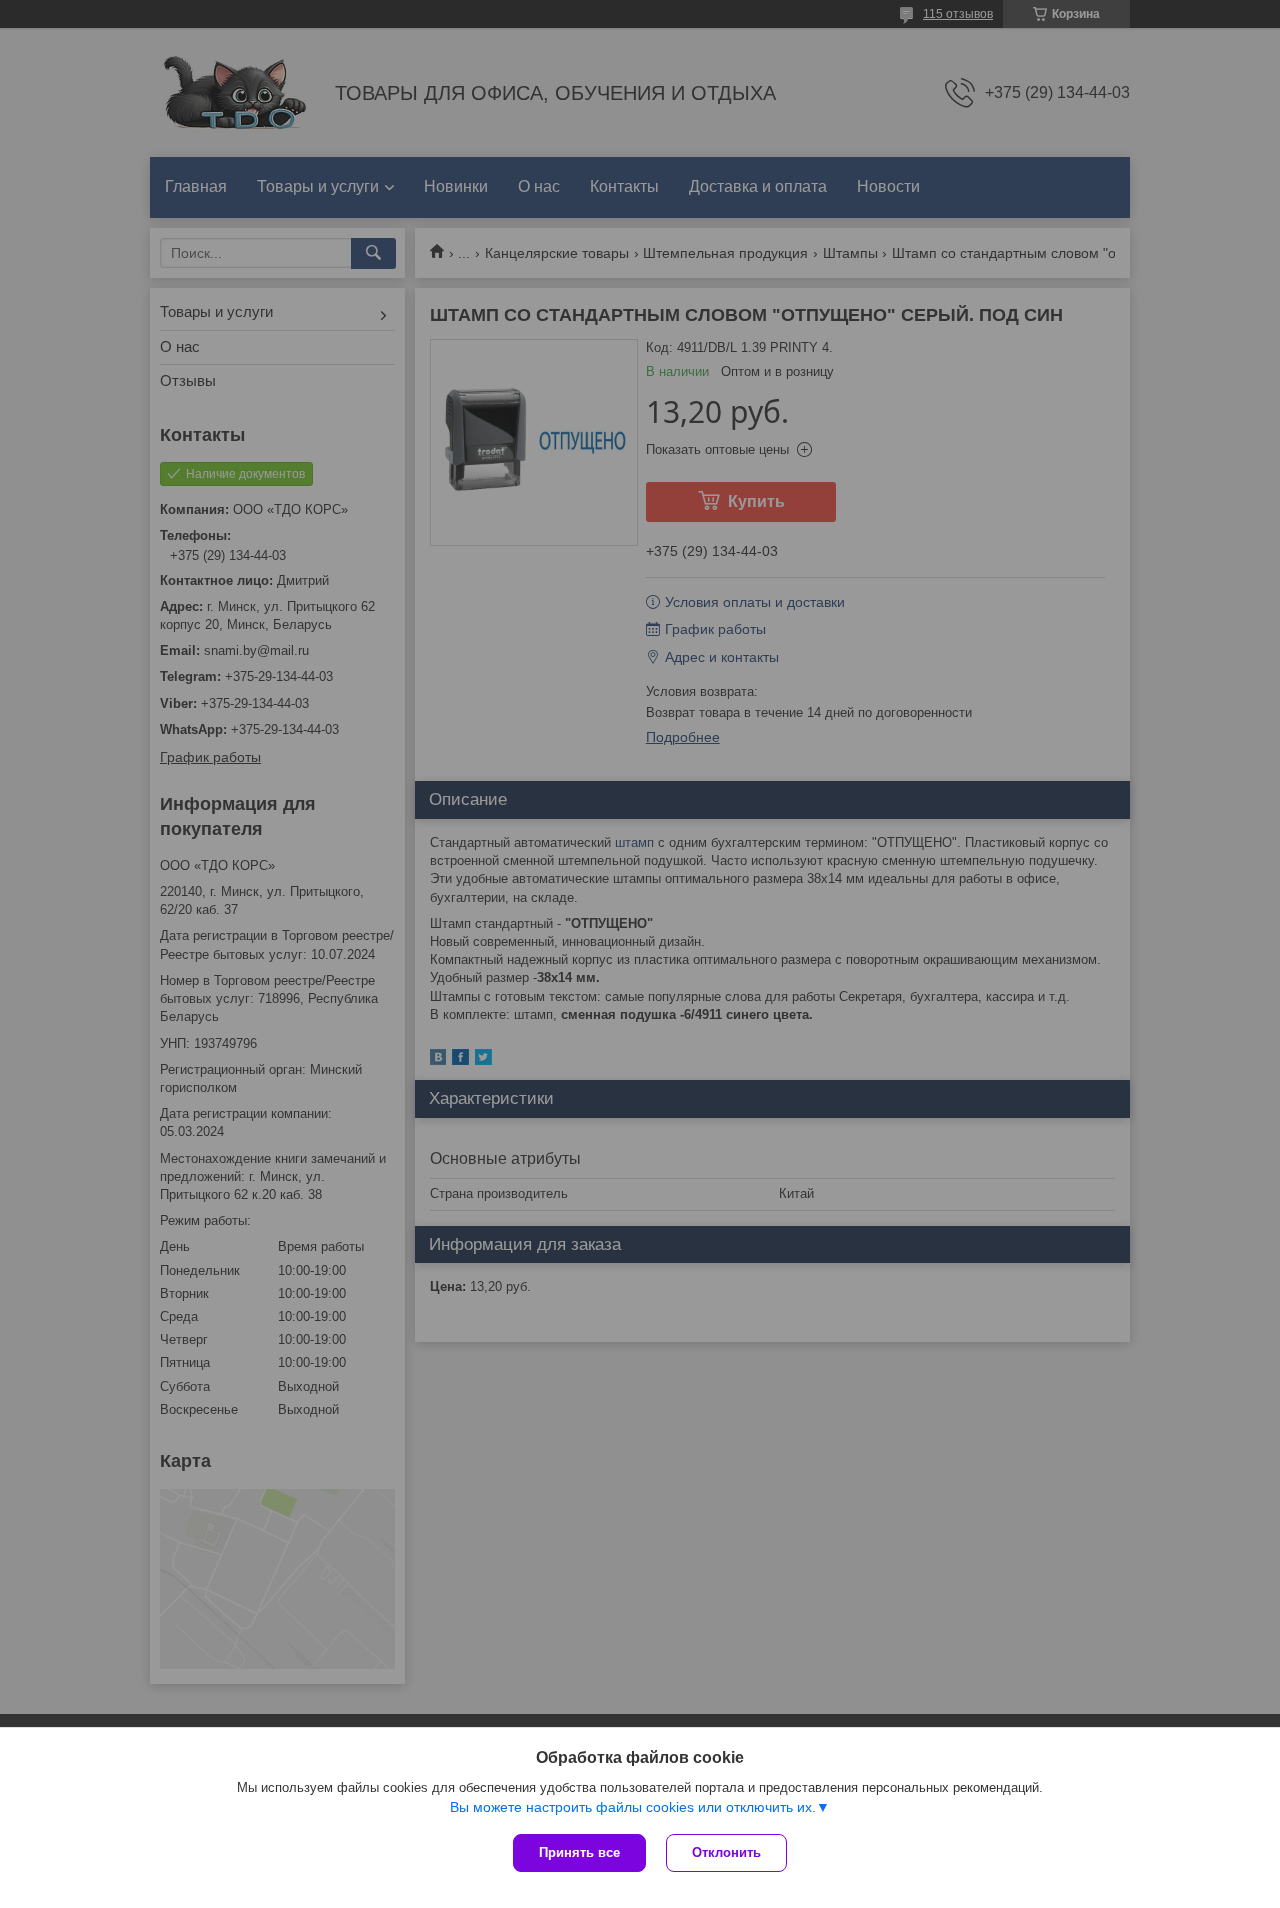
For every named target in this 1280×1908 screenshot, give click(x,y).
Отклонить (726, 1852)
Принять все (579, 1852)
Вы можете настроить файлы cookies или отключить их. (633, 1807)
